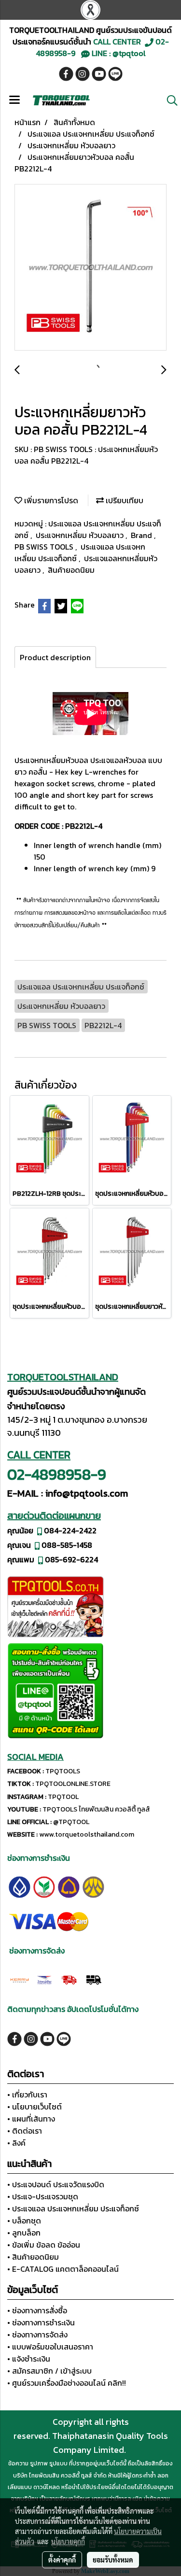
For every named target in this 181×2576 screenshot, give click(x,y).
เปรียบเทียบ (124, 500)
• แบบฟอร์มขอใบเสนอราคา (50, 2347)
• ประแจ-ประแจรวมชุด (43, 2196)
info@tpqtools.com (87, 1493)
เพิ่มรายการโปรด (50, 500)
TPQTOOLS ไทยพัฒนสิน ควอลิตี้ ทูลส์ (96, 1809)
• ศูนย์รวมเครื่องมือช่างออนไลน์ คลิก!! (67, 2383)
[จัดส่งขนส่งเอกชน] (93, 1979)
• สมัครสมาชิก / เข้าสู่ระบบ (49, 2371)
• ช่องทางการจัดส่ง (37, 2335)
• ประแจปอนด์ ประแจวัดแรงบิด (56, 2184)
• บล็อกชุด (24, 2221)
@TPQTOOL (71, 1822)
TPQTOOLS (63, 1771)
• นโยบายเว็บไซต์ (35, 2107)
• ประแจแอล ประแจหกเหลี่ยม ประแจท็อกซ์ (73, 2208)
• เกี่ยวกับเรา (27, 2095)
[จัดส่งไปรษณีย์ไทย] (44, 1979)
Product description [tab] (55, 657)
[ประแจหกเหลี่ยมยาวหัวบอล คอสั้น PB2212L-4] (90, 268)
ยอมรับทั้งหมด (113, 2560)
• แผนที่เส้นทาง (31, 2119)
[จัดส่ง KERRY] (20, 1979)
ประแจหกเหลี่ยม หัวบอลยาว (81, 535)
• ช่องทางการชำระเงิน (41, 2322)
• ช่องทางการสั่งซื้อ (37, 2310)
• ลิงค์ (16, 2143)
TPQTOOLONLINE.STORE (73, 1784)
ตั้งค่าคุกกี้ (62, 2560)
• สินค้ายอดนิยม (33, 2257)
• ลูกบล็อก (24, 2233)
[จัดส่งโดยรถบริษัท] (69, 1979)
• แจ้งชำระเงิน (29, 2359)
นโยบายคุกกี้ (68, 2541)
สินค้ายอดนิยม (71, 570)
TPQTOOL (63, 1797)
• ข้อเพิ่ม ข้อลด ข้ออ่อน (44, 2245)
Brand (142, 535)
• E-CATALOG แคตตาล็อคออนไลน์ (63, 2269)
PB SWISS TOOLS (45, 547)
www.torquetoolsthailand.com (87, 1834)
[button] (169, 100)
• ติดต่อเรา (25, 2131)
